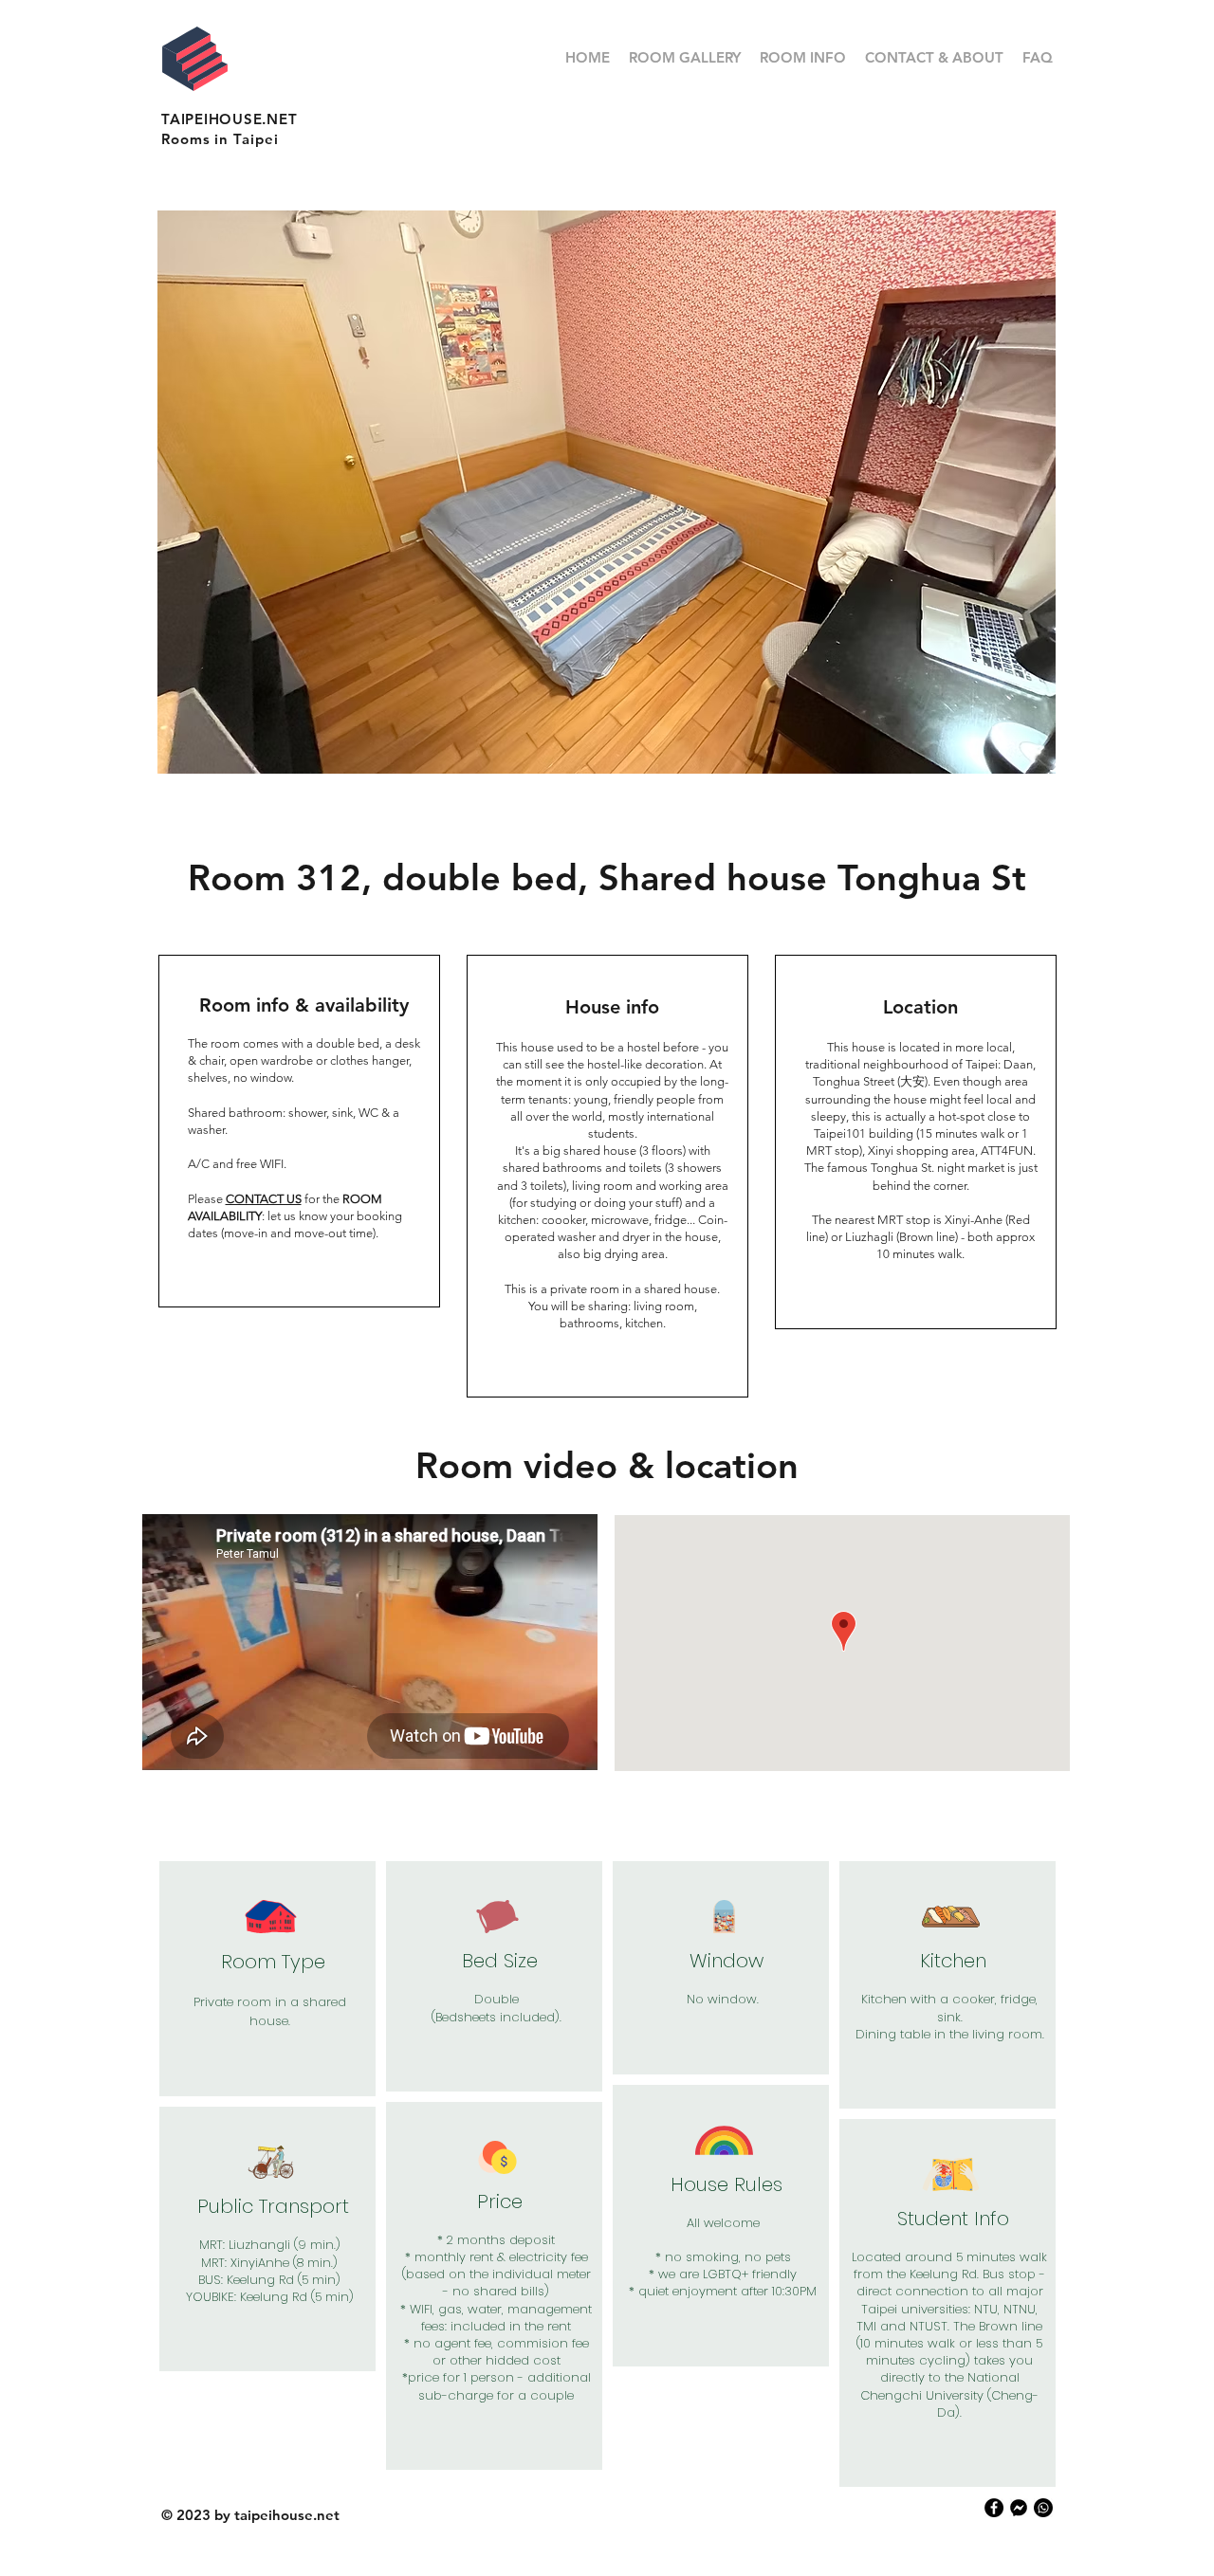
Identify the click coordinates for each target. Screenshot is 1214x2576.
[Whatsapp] (1043, 2508)
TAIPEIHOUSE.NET (229, 119)
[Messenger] (1019, 2508)
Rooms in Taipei (220, 139)
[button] (607, 492)
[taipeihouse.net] (994, 2508)
